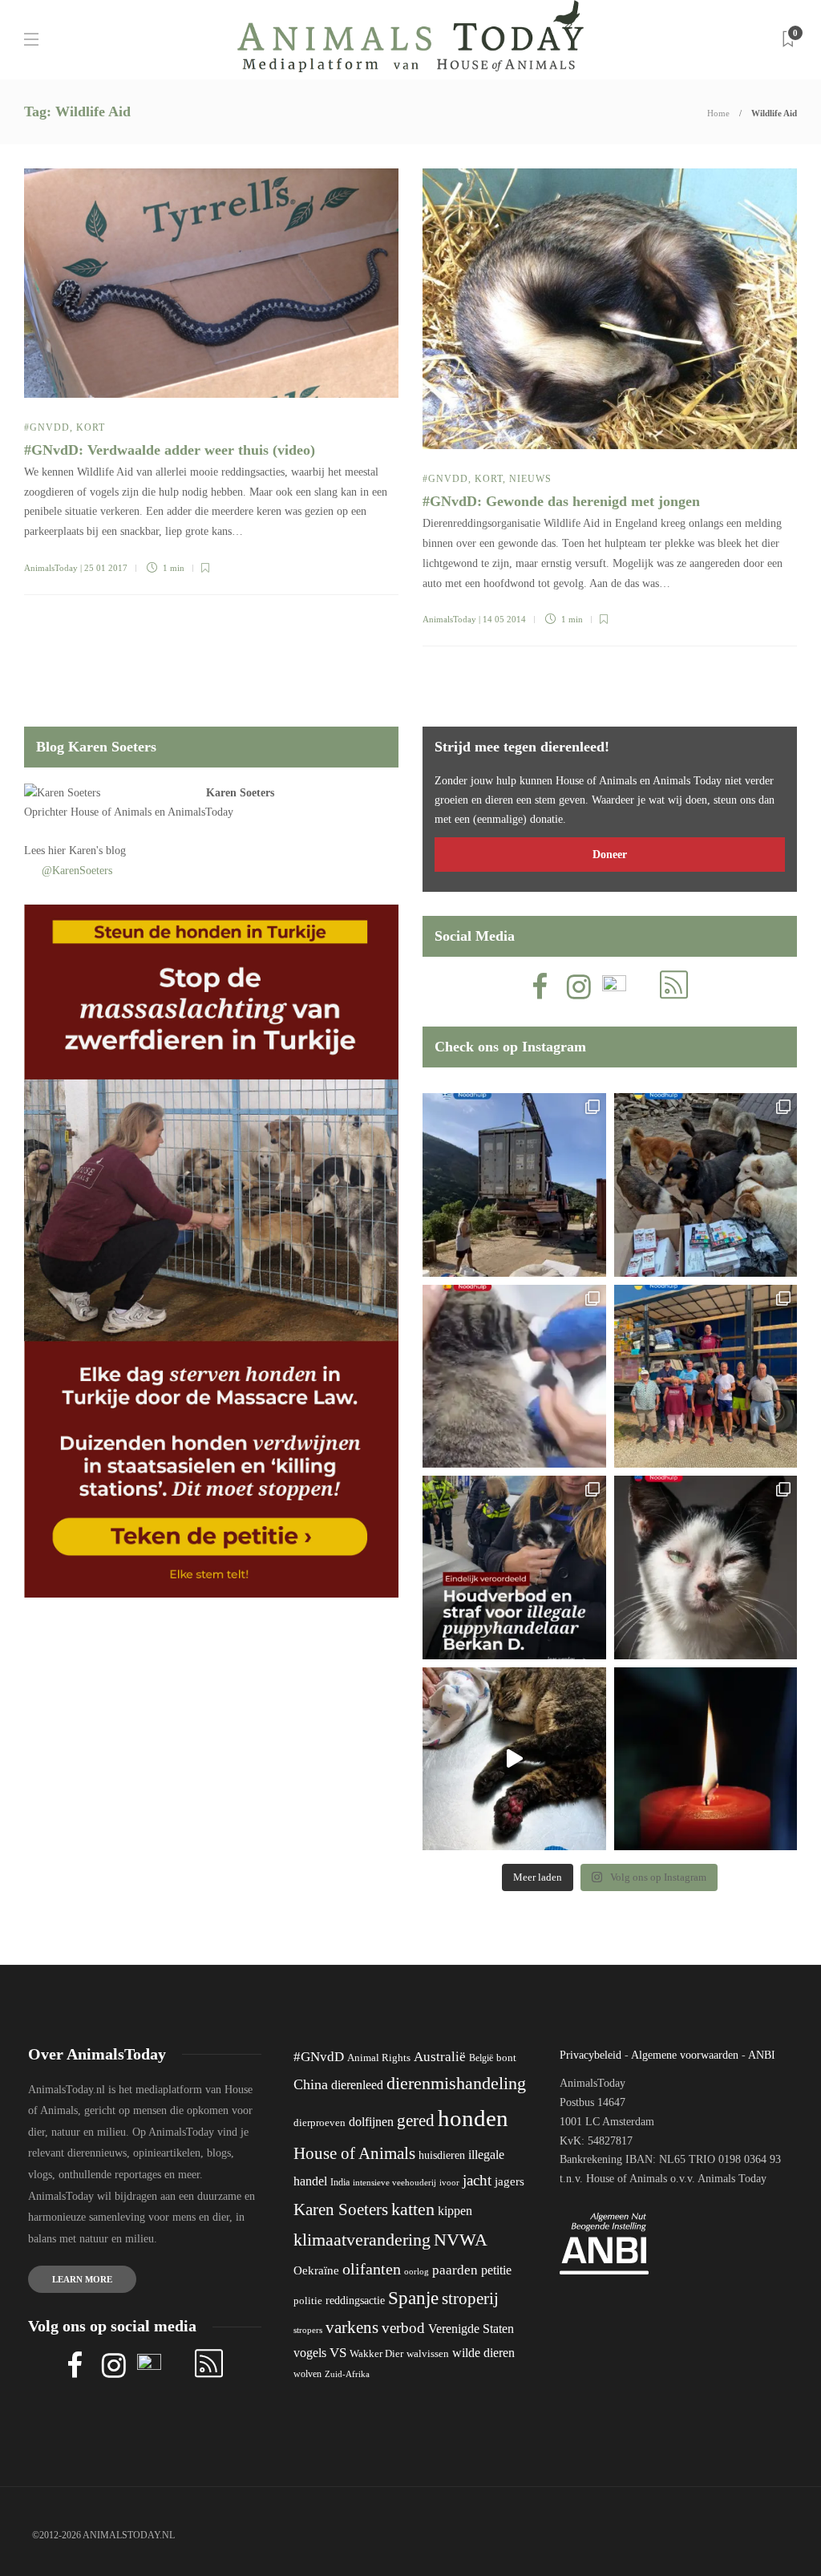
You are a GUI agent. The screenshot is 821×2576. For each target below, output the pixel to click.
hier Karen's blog (87, 851)
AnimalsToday (51, 568)
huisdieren (442, 2155)
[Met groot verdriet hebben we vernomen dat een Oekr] (706, 1759)
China (311, 2084)
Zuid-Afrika (347, 2374)
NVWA (461, 2240)
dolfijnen (371, 2122)
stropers (308, 2330)
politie (308, 2301)
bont (506, 2058)
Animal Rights (379, 2058)
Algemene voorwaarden (685, 2055)
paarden (455, 2270)
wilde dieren (483, 2353)
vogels (310, 2353)
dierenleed (357, 2085)
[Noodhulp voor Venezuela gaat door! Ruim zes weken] (706, 1567)
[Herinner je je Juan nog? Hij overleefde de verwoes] (514, 1377)
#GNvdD (47, 427)
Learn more (82, 2279)
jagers (510, 2181)
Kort (91, 427)
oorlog (417, 2271)
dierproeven (320, 2123)
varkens (352, 2327)
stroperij (470, 2299)
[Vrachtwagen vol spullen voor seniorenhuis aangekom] (706, 1377)
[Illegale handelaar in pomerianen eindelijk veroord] (514, 1567)
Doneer (610, 855)
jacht (477, 2180)
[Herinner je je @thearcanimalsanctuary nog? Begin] (514, 1185)
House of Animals (111, 812)
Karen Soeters (240, 793)
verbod (403, 2328)
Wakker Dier (376, 2354)
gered (416, 2120)
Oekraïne (316, 2270)
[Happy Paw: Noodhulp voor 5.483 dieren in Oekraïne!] (706, 1185)
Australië (440, 2057)
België (481, 2058)
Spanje (413, 2298)
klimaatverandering (362, 2240)
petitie (496, 2270)
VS (338, 2353)
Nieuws (530, 479)
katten (413, 2209)
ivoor (449, 2182)
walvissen (428, 2354)
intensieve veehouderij (394, 2183)
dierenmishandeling (456, 2083)
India (340, 2182)
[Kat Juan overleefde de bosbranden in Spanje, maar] (514, 1759)
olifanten (372, 2269)
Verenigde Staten (471, 2329)
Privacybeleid (590, 2055)
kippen (455, 2211)
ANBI (762, 2055)
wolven (307, 2374)
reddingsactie (355, 2301)
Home (718, 113)
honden (473, 2118)
